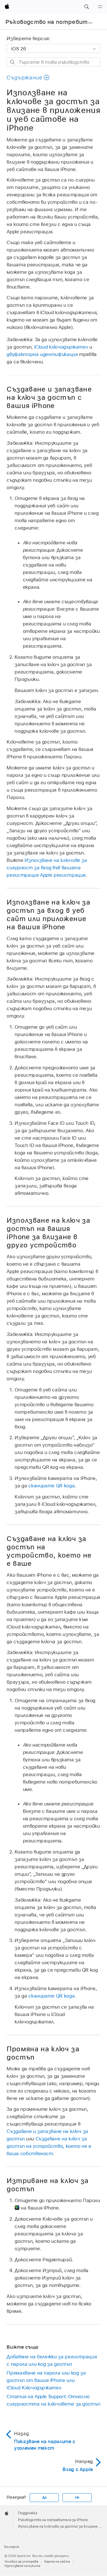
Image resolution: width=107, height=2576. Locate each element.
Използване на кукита (22, 2566)
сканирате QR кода (51, 1486)
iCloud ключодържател (61, 347)
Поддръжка (28, 2513)
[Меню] (100, 7)
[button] (86, 7)
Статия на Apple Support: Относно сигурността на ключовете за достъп (53, 2400)
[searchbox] (53, 62)
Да (45, 2497)
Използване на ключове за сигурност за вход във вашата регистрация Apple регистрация (47, 868)
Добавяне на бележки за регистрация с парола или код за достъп (52, 2360)
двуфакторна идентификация (42, 354)
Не (77, 2497)
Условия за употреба (21, 2561)
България (12, 2547)
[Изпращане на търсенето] (13, 62)
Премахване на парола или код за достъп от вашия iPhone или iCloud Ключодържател (46, 2380)
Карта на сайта (57, 2561)
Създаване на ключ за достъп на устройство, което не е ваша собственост (49, 2146)
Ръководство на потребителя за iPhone (53, 2520)
